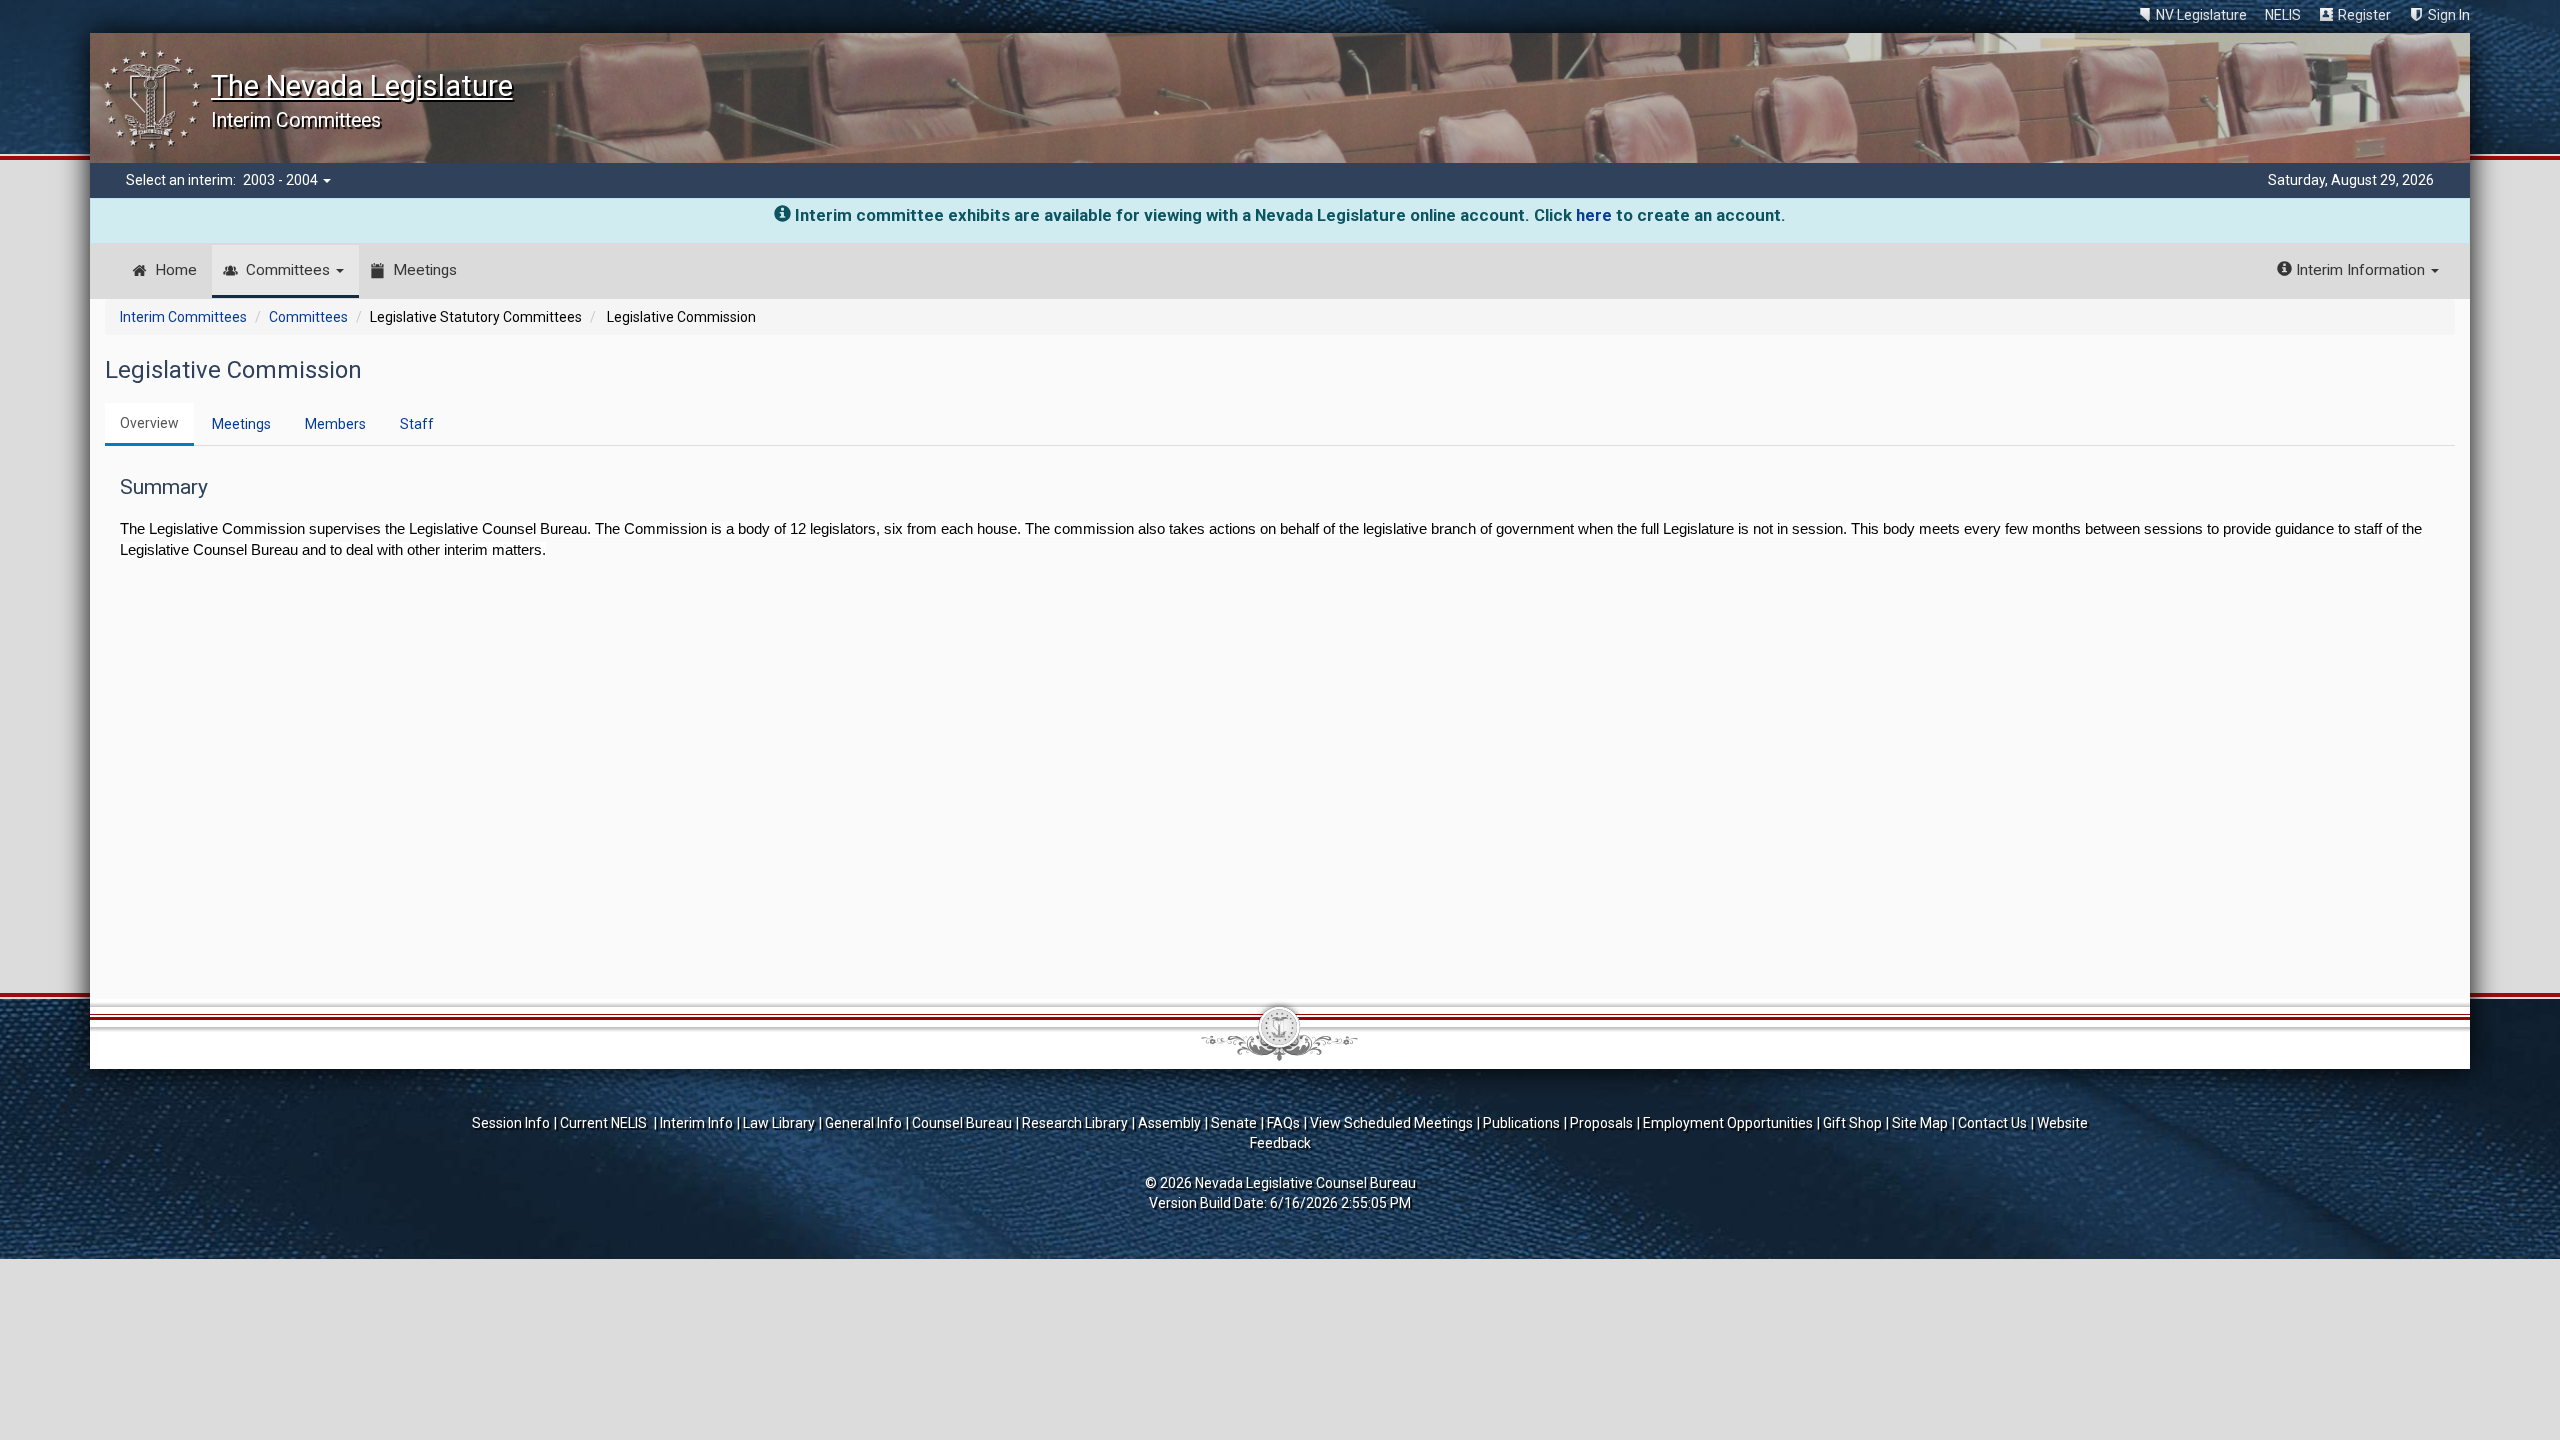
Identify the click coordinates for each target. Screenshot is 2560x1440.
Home (176, 270)
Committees (290, 270)
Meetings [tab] (241, 424)
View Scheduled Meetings (1391, 1123)
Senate (1234, 1123)
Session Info (511, 1123)
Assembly (1169, 1123)
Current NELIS (605, 1123)
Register (2364, 15)
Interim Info (696, 1123)
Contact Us (1992, 1123)
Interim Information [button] (2360, 270)
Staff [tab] (417, 424)
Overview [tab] (149, 423)
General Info (863, 1123)
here (1594, 215)
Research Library (1075, 1123)
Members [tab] (335, 424)
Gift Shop (1852, 1123)
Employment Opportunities (1728, 1123)
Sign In (2449, 15)
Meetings (425, 270)
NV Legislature (2201, 15)
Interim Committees (183, 317)
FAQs (1283, 1123)
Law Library (779, 1123)
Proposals (1601, 1123)
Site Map (1920, 1123)
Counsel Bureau (962, 1123)
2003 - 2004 (282, 180)
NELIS (2283, 15)
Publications (1521, 1123)
